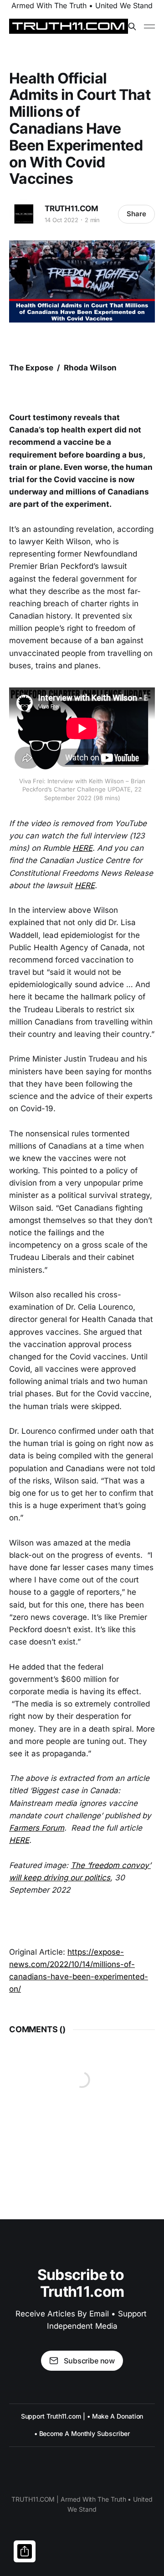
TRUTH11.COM (72, 208)
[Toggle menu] (149, 26)
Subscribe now (89, 2361)
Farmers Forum (37, 1828)
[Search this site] (132, 26)
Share (136, 214)
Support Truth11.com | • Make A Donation (82, 2416)
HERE (82, 848)
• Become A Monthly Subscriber (82, 2433)
